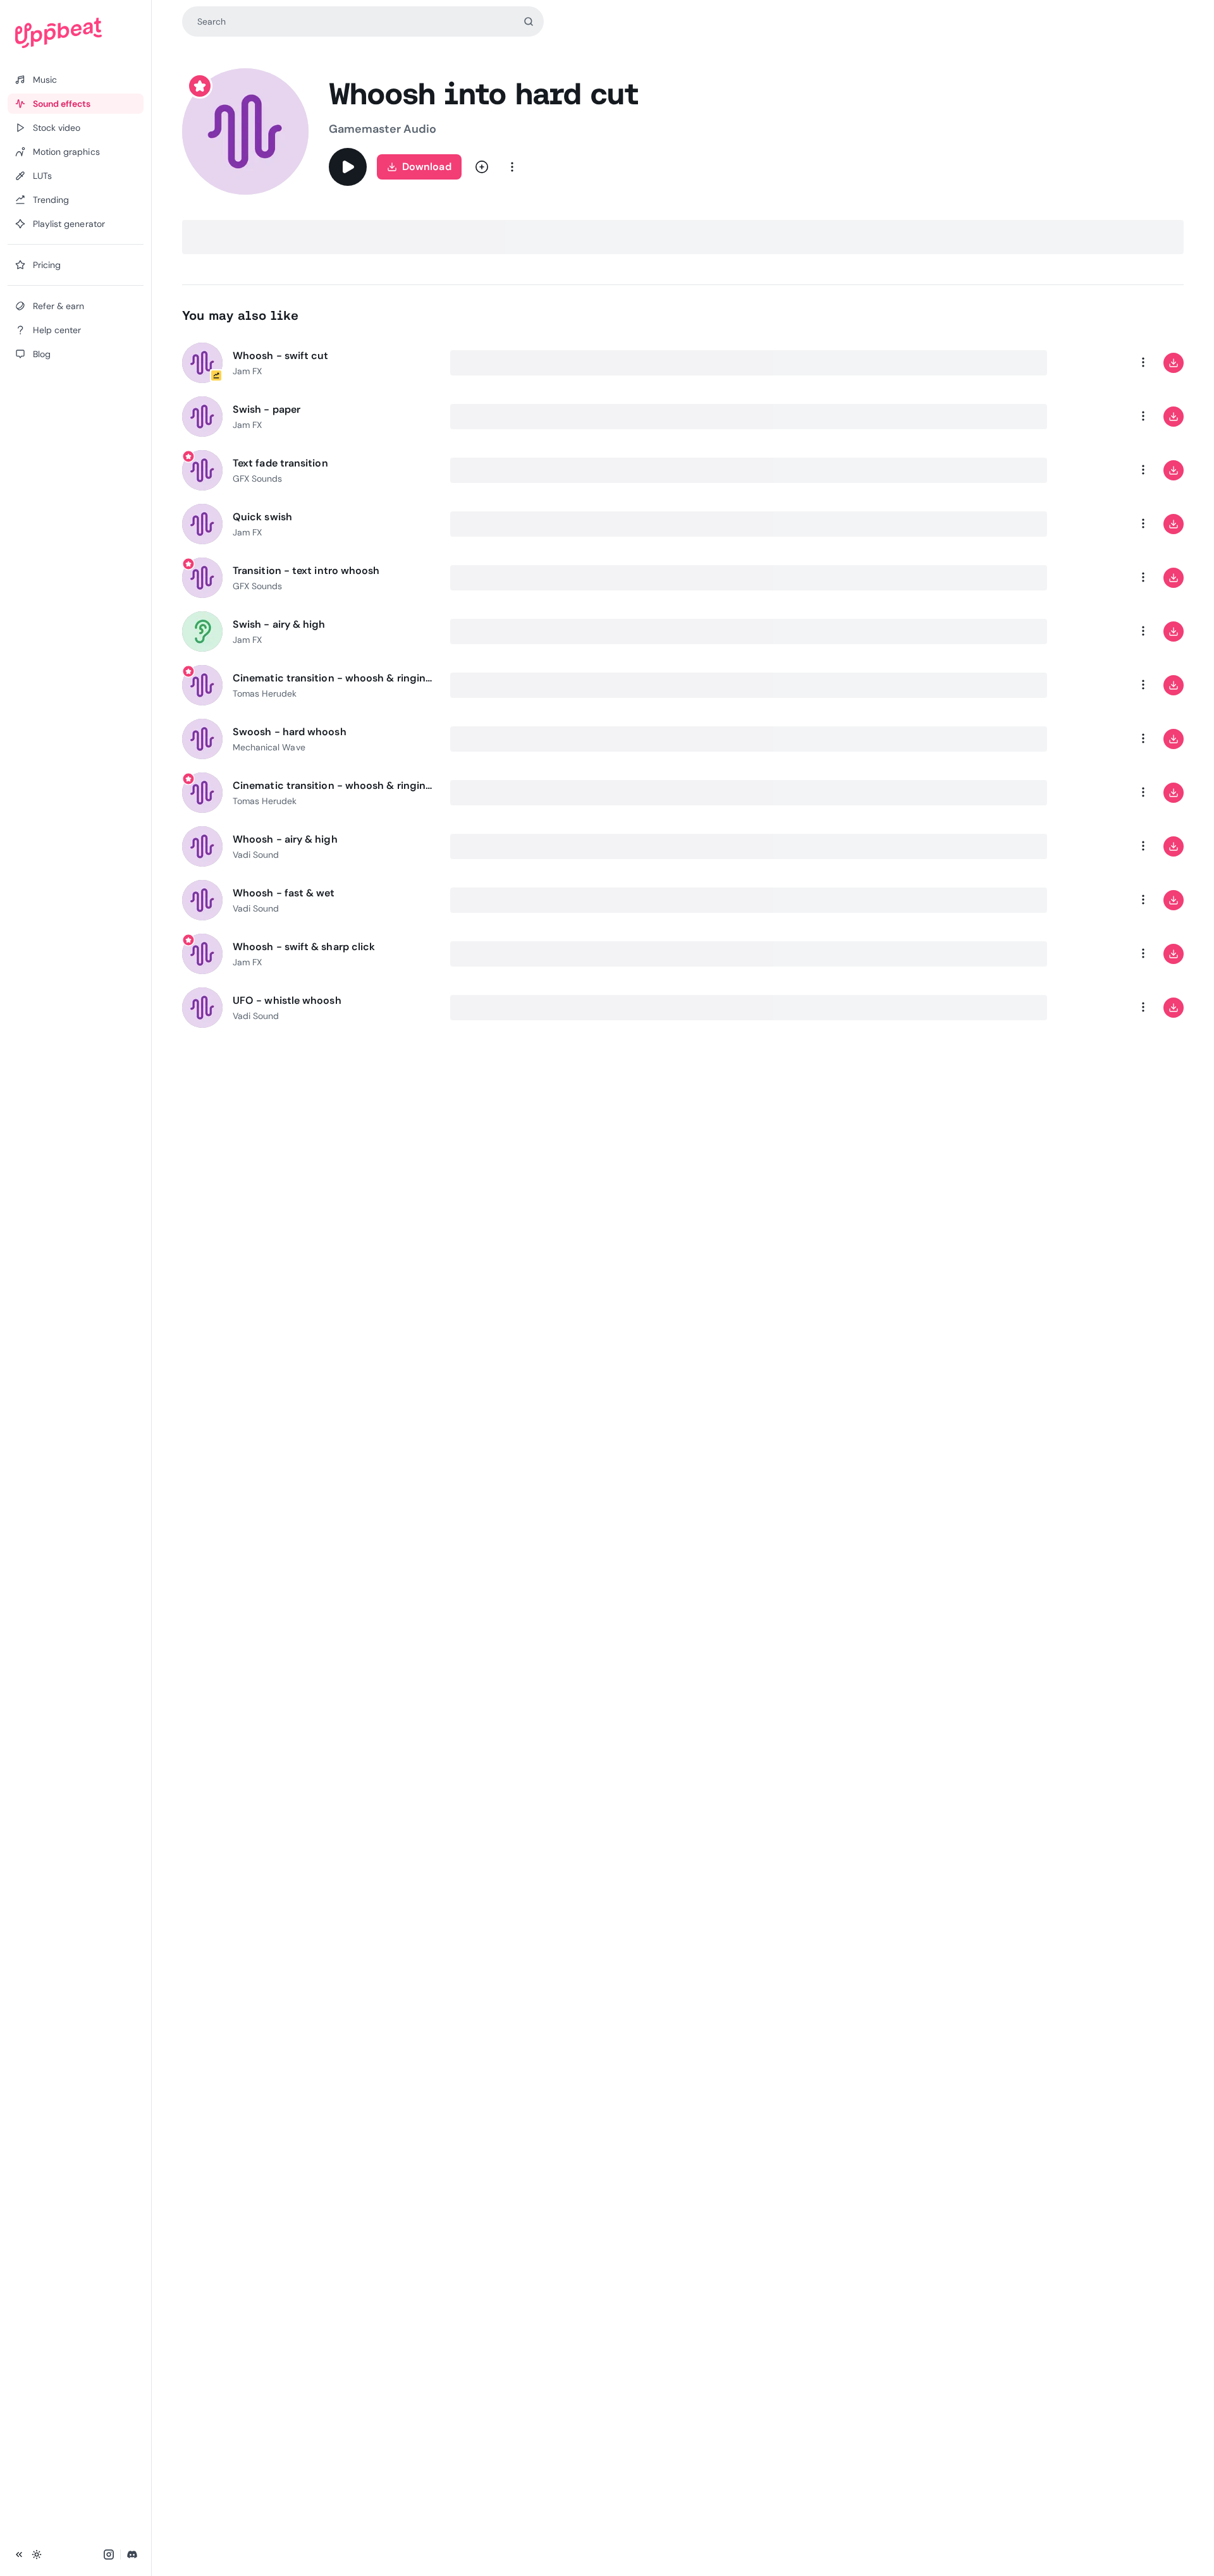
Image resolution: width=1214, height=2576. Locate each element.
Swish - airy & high (279, 624)
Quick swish (262, 517)
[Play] (348, 167)
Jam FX (247, 371)
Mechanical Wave (269, 747)
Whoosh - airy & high (285, 839)
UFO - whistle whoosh (287, 1000)
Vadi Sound (256, 855)
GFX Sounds (257, 479)
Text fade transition (280, 463)
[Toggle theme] (37, 2555)
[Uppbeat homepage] (76, 33)
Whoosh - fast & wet (284, 893)
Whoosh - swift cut (280, 356)
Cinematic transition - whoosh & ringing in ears (334, 678)
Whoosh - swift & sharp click (304, 947)
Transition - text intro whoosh (306, 571)
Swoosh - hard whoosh (290, 732)
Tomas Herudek (265, 693)
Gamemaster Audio (383, 129)
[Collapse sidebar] (19, 2555)
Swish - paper (267, 409)
